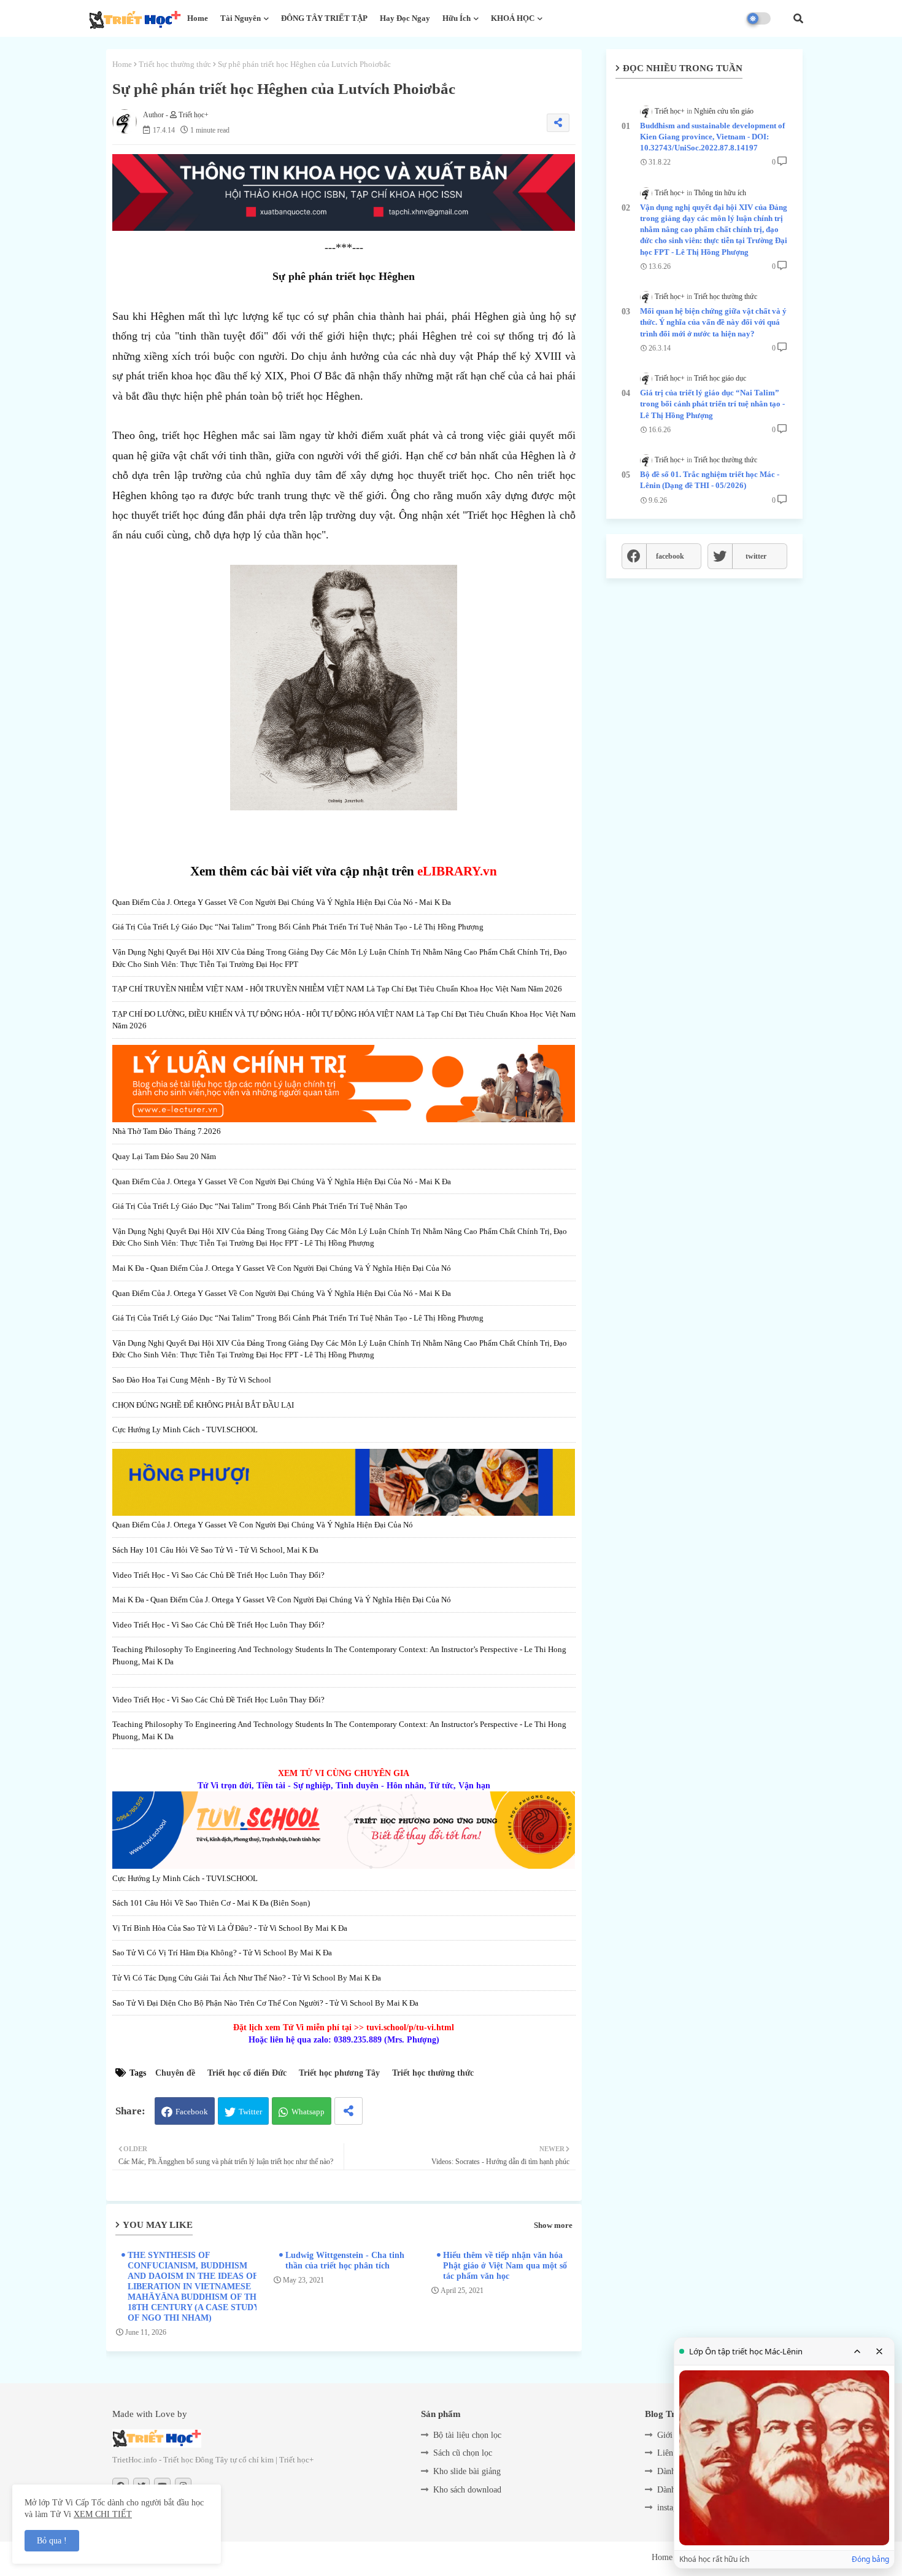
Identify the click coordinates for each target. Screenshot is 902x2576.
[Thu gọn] (857, 2351)
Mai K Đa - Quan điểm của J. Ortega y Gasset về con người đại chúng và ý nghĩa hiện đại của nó (282, 1268)
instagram (674, 2508)
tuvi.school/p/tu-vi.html (410, 2027)
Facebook (192, 2112)
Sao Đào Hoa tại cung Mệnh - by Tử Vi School (192, 1380)
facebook (670, 556)
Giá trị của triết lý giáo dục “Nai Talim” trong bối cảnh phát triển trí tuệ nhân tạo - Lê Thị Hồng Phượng (298, 927)
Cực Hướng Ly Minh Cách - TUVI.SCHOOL (185, 1430)
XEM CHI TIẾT (103, 2514)
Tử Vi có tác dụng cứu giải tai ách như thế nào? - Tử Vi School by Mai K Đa (247, 1978)
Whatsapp (308, 2112)
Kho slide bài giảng (467, 2471)
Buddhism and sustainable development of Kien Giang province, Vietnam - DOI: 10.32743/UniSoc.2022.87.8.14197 (712, 137)
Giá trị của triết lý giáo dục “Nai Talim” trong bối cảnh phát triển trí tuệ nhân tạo (260, 1206)
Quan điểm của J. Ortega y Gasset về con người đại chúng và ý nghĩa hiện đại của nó (263, 1525)
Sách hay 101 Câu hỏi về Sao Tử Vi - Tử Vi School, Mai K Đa (215, 1550)
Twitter (250, 2112)
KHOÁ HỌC (513, 18)
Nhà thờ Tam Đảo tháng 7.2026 (167, 1131)
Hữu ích (457, 18)
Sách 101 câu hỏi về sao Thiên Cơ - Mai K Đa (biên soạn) (211, 1903)
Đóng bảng (870, 2559)
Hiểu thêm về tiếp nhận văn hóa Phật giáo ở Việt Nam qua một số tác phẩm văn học (505, 2266)
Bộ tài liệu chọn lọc (467, 2435)
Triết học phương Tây (339, 2073)
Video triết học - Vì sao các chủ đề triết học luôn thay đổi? (218, 1575)
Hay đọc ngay (405, 18)
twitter (756, 556)
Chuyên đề (175, 2073)
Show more (553, 2225)
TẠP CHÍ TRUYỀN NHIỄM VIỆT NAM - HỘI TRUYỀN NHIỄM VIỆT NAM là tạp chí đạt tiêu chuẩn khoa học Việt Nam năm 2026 (337, 989)
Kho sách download (467, 2490)
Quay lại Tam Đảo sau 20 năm (164, 1156)
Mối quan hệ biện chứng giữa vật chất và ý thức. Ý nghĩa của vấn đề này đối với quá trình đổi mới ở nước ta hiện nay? (713, 322)
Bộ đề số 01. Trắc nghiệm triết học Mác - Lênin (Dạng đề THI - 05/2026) (710, 480)
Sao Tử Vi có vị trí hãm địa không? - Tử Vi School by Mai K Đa (222, 1953)
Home (198, 18)
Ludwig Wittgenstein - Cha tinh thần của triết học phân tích (345, 2260)
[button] (798, 18)
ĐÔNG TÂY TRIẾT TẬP (324, 18)
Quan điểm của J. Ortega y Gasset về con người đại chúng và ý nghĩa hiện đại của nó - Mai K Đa (282, 902)
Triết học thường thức (175, 64)
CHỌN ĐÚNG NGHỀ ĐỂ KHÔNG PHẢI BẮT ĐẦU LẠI (203, 1405)
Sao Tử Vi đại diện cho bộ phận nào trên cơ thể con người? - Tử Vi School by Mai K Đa (265, 2003)
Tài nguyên (241, 18)
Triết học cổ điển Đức (247, 2073)
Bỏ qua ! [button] (52, 2541)
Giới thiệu (675, 2435)
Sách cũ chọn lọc (463, 2453)
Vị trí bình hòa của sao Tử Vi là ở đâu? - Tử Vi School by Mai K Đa (230, 1928)
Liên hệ (670, 2453)
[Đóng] (879, 2351)
